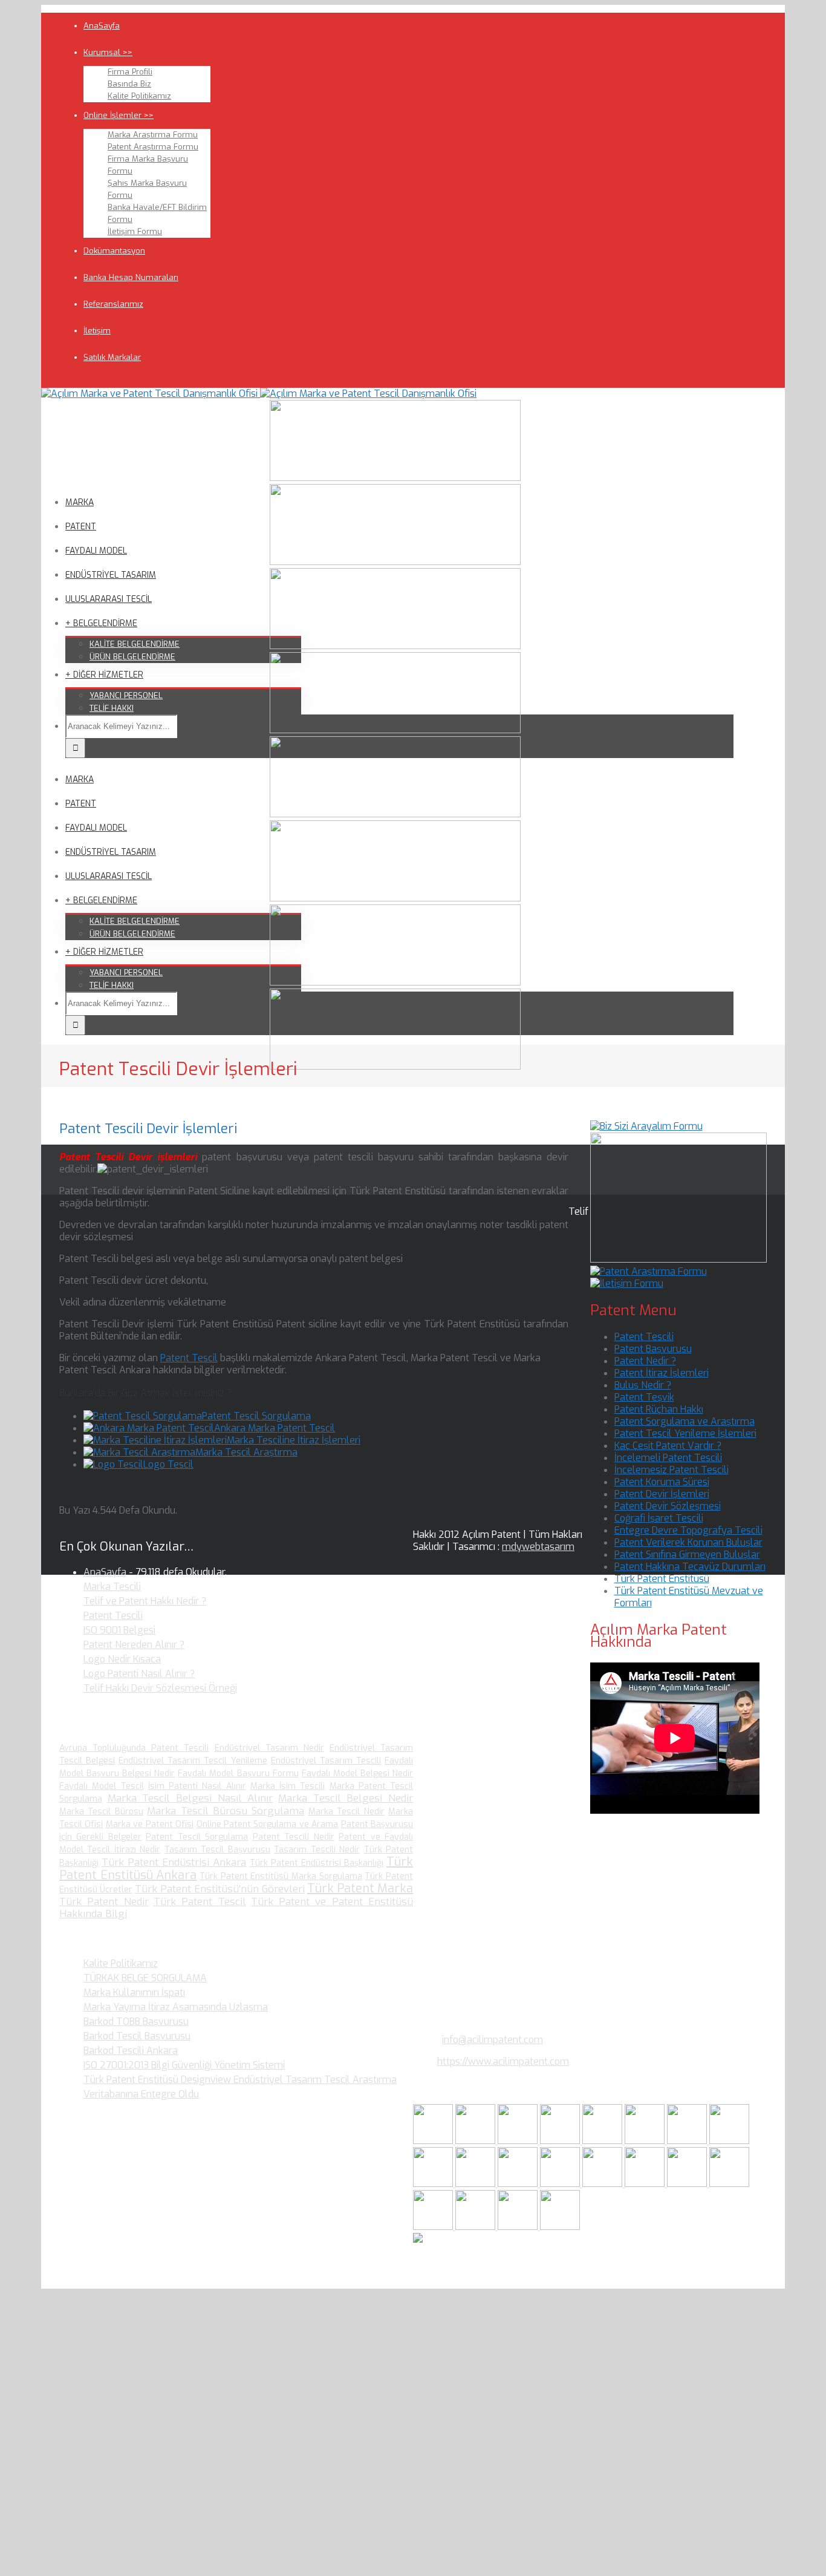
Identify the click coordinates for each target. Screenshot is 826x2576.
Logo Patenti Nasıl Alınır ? (139, 1674)
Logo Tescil (168, 1464)
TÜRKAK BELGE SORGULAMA (145, 1978)
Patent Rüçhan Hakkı (659, 1409)
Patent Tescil (189, 1358)
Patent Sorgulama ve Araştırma (685, 1421)
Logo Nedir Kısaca (122, 1659)
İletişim (97, 331)
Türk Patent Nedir (104, 1902)
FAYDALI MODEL (96, 551)
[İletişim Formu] (627, 1283)
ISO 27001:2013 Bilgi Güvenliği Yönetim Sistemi (184, 2065)
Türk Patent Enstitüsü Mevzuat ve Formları (689, 1597)
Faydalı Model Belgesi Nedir (357, 1773)
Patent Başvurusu (653, 1349)
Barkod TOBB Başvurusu (136, 2022)
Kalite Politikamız (139, 96)
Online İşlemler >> (119, 115)
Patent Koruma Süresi (662, 1482)
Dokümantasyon (114, 251)
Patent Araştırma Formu (153, 147)
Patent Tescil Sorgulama (256, 1416)
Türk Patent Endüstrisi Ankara (174, 1862)
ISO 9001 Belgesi (119, 1630)
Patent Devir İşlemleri (662, 1494)
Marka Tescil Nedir (346, 1812)
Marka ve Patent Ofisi (150, 1824)
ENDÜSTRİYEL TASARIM (111, 575)
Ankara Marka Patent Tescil (275, 1428)
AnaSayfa (102, 26)
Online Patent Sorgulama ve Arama (268, 1824)
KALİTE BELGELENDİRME (135, 644)
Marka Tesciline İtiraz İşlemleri (294, 1440)
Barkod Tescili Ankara (131, 2051)
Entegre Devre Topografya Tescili (688, 1530)
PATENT (81, 527)
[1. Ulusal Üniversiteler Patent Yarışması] (519, 2141)
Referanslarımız (113, 304)
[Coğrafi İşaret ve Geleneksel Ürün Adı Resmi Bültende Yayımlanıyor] (603, 2141)
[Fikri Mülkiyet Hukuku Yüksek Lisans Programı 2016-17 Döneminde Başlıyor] (519, 2184)
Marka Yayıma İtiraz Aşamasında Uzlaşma (176, 2007)
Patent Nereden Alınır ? (134, 1645)
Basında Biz (129, 84)
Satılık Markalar (112, 357)
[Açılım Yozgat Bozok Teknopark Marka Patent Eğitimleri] (434, 2141)
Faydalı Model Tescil (102, 1786)
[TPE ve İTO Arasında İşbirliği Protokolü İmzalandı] (560, 2227)
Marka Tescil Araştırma (246, 1452)
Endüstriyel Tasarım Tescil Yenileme (193, 1761)
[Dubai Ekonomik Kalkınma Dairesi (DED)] (476, 2141)
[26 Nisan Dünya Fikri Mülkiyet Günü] (688, 2184)
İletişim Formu (135, 231)
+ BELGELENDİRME (101, 623)
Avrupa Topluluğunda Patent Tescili (134, 1748)
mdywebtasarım (538, 1547)
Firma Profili (130, 72)
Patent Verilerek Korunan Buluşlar (688, 1542)
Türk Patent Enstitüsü (662, 1579)
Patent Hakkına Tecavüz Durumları (690, 1567)
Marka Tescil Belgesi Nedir (346, 1798)
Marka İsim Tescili (288, 1786)
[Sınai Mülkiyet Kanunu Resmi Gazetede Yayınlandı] (688, 2141)
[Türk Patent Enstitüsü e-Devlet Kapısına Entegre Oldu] (476, 2227)
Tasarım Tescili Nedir (317, 1850)
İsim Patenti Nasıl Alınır (197, 1786)
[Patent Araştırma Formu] (649, 1271)
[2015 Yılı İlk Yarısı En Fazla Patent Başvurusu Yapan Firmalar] (561, 2184)
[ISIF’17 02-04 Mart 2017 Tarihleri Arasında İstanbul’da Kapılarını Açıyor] (646, 2141)
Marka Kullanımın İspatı (134, 1992)
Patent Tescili (644, 1337)
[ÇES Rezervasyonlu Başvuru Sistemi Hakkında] (603, 2184)
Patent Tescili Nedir (294, 1837)
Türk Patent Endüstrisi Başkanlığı (317, 1863)
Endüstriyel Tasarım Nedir (269, 1748)
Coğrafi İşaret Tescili (659, 1518)
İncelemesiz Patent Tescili (672, 1470)
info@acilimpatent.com (493, 2040)
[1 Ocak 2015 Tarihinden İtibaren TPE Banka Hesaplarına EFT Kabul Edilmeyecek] (519, 2227)
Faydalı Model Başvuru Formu (238, 1773)
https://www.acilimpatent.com (503, 2061)
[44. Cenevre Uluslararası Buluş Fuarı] (434, 2184)
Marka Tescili (112, 1587)
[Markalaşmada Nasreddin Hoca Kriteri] (476, 2184)
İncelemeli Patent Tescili (668, 1458)
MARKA (80, 502)
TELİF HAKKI (112, 708)
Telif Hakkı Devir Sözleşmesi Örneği (160, 1688)
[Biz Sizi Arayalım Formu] (646, 1126)
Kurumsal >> (108, 52)
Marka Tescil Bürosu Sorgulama (226, 1811)
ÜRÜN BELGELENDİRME (132, 657)
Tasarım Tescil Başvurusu (217, 1850)
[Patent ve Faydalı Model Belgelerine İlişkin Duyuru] (646, 2184)
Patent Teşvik (644, 1397)
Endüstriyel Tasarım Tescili (326, 1761)
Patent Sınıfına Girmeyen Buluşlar (687, 1554)
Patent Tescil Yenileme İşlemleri (685, 1433)
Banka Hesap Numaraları (131, 277)
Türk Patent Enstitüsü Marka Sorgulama (281, 1876)
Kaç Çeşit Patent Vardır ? (668, 1446)
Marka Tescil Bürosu (101, 1812)
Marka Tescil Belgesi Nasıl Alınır (190, 1798)
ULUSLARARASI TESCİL (109, 599)
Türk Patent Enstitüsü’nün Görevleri (220, 1889)
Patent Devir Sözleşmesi (668, 1506)
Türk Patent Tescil (200, 1902)
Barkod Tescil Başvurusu (137, 2036)
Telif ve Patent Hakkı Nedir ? (145, 1601)
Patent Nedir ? (645, 1361)
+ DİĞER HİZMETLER (104, 675)
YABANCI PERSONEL (126, 695)
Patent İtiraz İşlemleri (662, 1373)
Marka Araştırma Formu (153, 135)
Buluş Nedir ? (643, 1385)
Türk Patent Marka (360, 1888)
